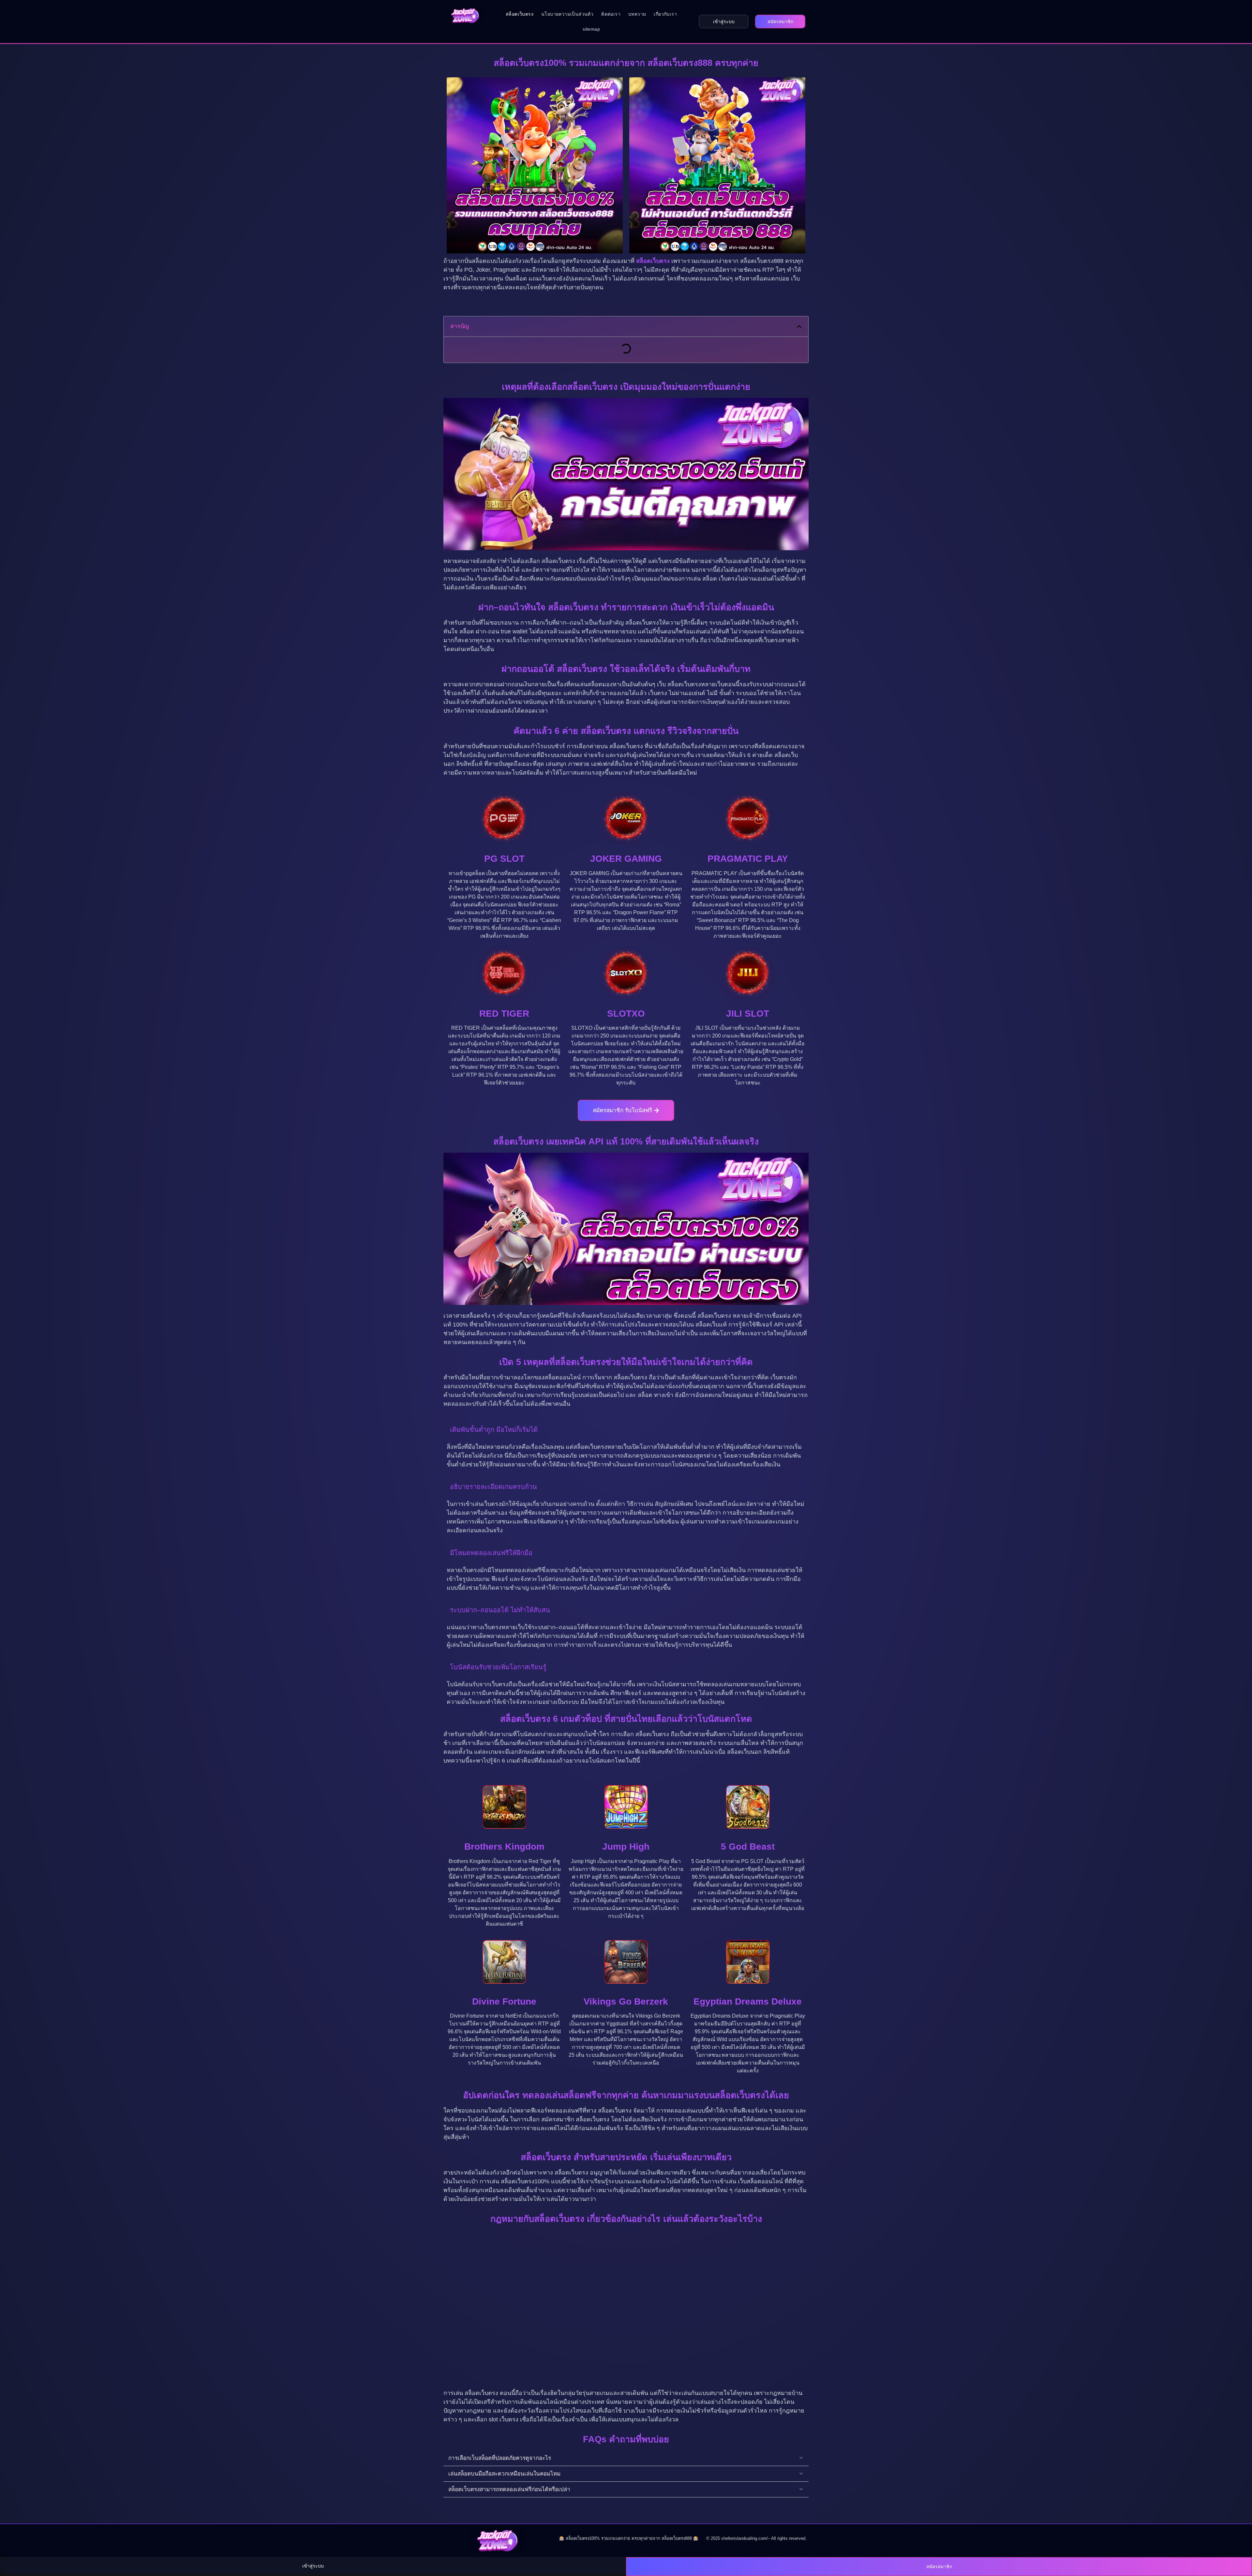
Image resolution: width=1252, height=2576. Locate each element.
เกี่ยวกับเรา (665, 14)
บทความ (637, 14)
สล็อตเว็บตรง (520, 14)
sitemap (591, 29)
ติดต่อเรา (611, 14)
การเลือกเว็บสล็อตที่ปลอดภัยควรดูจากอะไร (500, 2458)
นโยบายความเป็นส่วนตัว (567, 14)
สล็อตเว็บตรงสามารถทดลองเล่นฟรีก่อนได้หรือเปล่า (509, 2489)
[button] (799, 326)
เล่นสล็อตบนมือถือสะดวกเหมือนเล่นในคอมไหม (504, 2474)
